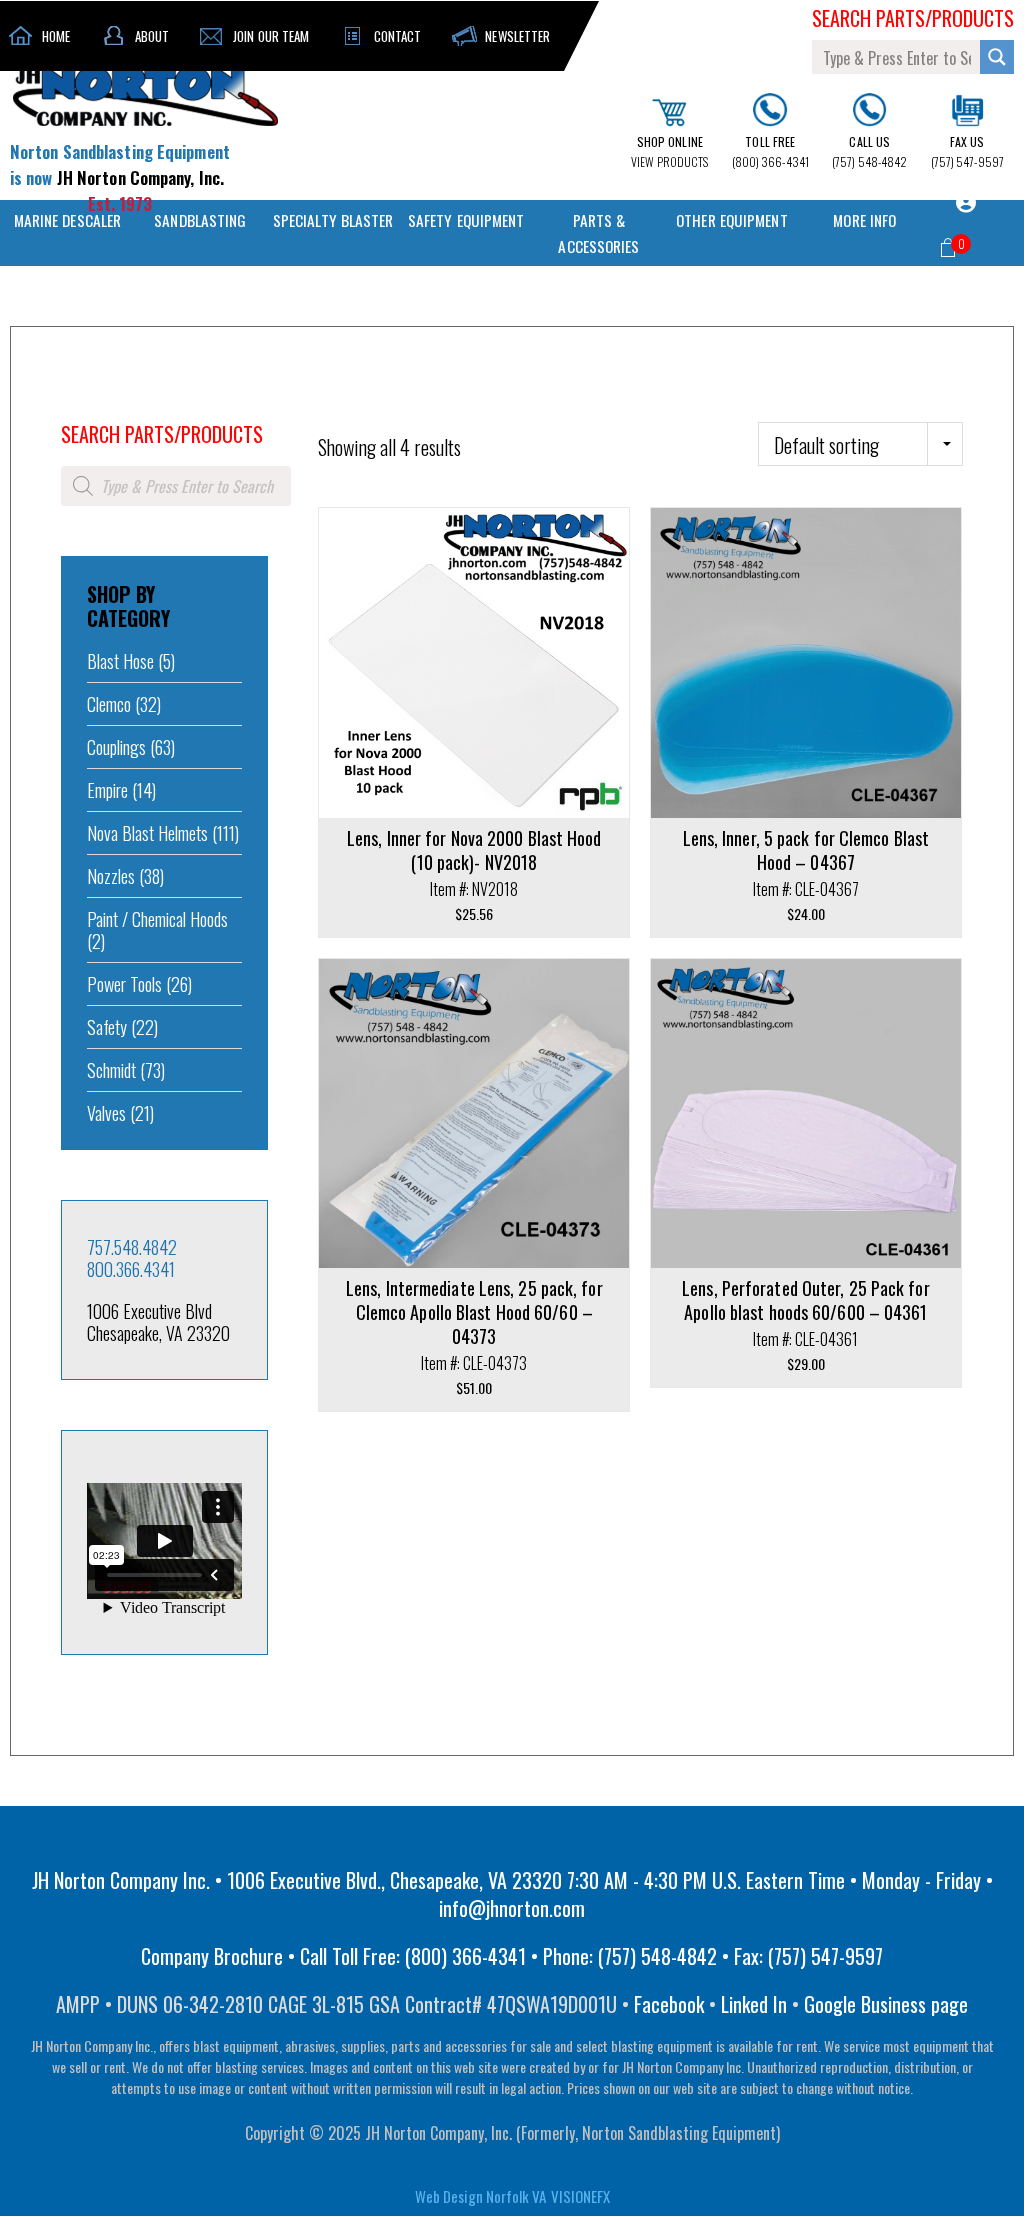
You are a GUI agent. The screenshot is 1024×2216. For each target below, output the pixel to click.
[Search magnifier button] (997, 57)
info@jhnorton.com (512, 1908)
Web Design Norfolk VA (480, 2196)
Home (75, 407)
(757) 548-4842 (869, 151)
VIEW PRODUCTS (669, 151)
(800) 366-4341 (770, 151)
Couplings (116, 747)
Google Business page (886, 2004)
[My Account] (966, 203)
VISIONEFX (580, 2196)
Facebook (669, 2004)
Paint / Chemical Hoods (157, 919)
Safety (107, 1027)
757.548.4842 (132, 1247)
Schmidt (111, 1070)
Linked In (754, 2004)
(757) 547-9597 (967, 151)
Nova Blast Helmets (147, 833)
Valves (106, 1113)
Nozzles (111, 876)
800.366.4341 (131, 1269)
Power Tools (124, 984)
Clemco (109, 704)
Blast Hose (120, 661)
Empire (107, 790)
